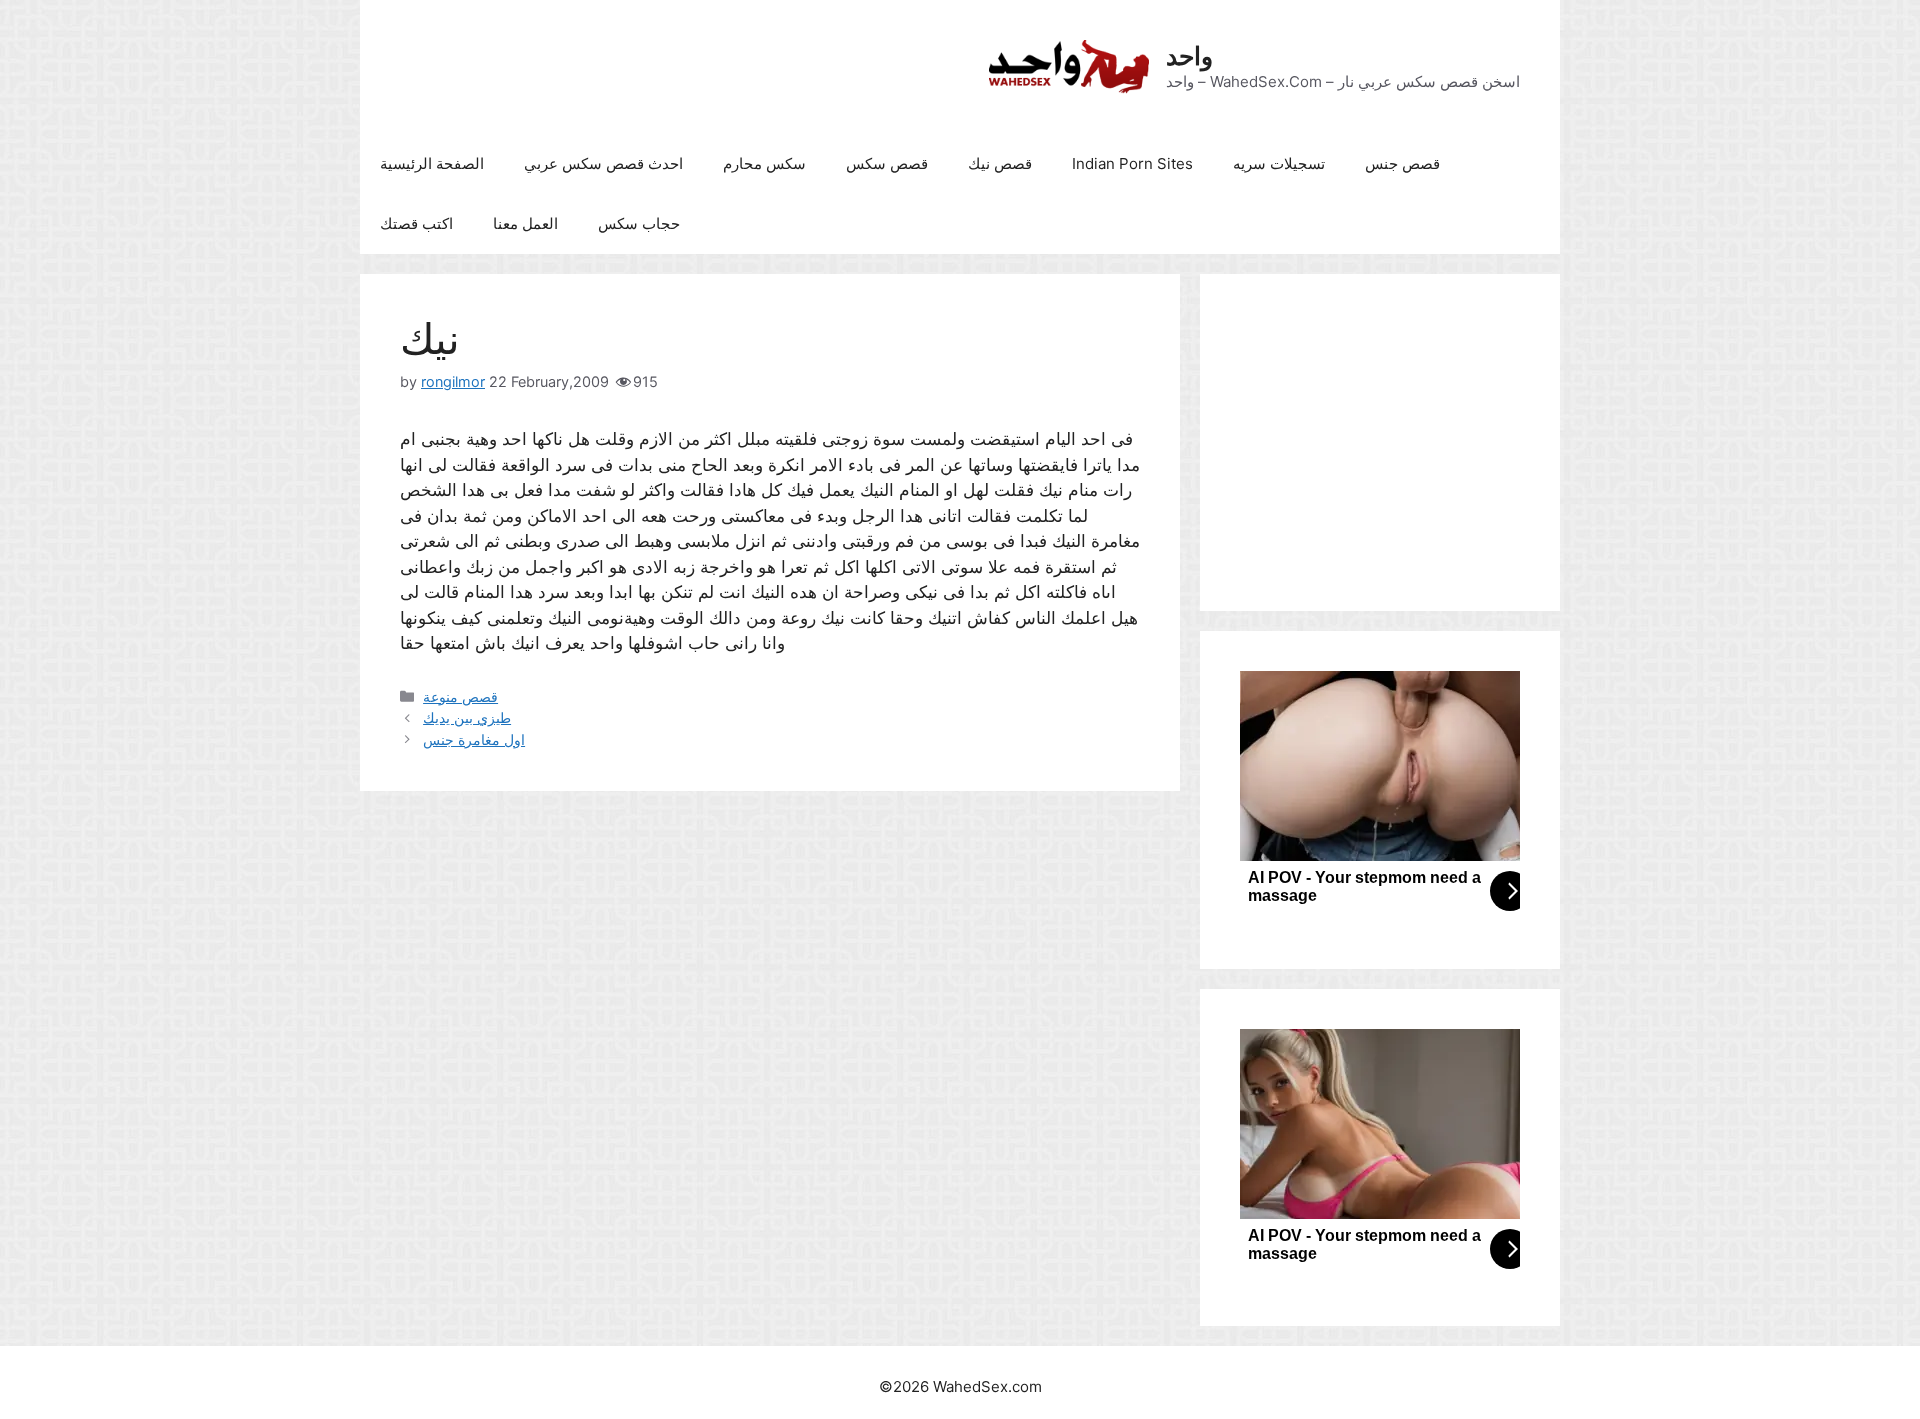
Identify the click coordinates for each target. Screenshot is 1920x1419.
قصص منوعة (460, 696)
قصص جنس (1402, 163)
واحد (1189, 56)
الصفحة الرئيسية (432, 163)
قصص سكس (887, 163)
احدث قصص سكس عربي (603, 163)
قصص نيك (1000, 163)
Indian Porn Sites (1132, 163)
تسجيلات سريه (1279, 163)
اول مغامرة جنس (474, 739)
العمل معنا (525, 223)
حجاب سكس (639, 223)
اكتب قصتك (416, 223)
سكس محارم (764, 163)
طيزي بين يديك (467, 717)
